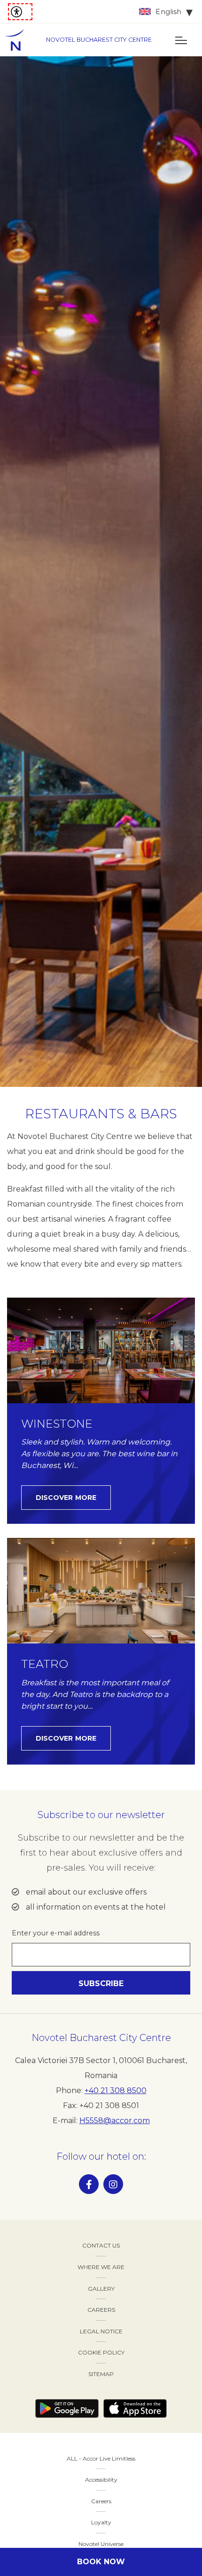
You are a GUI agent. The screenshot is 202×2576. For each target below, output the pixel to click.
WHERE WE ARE (101, 2267)
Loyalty (101, 2522)
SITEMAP (101, 2374)
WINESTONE (57, 1424)
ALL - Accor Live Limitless (101, 2458)
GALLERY (101, 2289)
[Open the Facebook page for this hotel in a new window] (89, 2184)
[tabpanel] (101, 572)
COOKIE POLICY (101, 2352)
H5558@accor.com (115, 2121)
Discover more (66, 1498)
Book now (101, 2562)
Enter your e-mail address (56, 1933)
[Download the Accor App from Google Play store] (67, 2408)
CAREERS (101, 2310)
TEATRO (45, 1664)
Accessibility (101, 2480)
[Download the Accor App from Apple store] (135, 2408)
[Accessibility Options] (20, 12)
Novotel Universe (101, 2544)
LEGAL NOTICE (101, 2331)
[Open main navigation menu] (181, 40)
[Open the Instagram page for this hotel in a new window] (113, 2184)
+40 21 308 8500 (116, 2091)
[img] (19, 40)
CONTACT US (101, 2245)
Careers (101, 2501)
